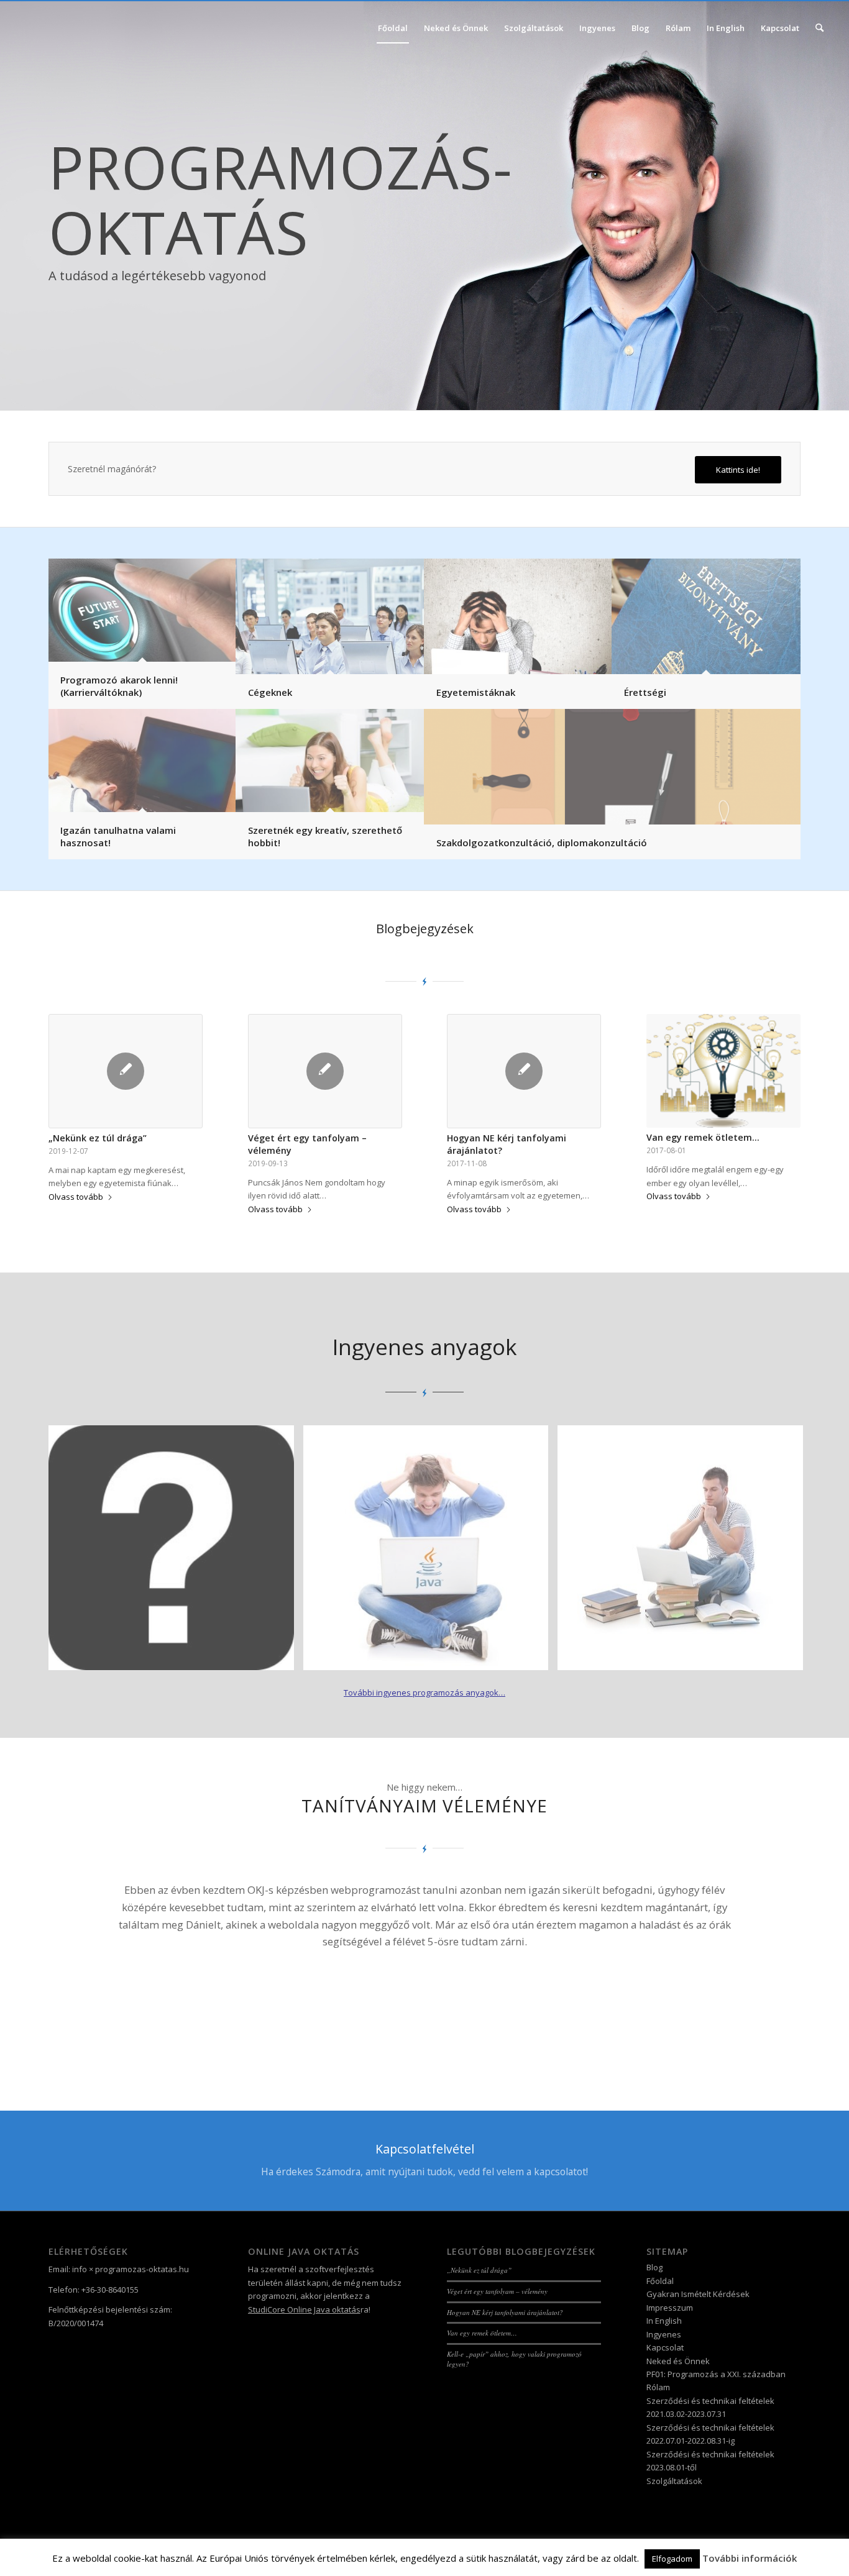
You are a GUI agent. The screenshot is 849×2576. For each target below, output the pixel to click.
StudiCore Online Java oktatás (304, 2309)
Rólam (658, 2387)
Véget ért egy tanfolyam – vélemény (497, 2291)
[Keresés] (819, 28)
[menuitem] (393, 28)
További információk (750, 2558)
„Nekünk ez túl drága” (98, 1138)
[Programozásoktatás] (76, 28)
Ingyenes (664, 2334)
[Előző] (76, 1899)
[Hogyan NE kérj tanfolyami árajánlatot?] (524, 1071)
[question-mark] (176, 1553)
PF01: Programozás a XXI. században (716, 2374)
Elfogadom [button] (672, 2559)
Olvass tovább (76, 1197)
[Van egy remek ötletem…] (723, 1071)
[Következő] (773, 1899)
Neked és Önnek (678, 2361)
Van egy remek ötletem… (703, 1137)
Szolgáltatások (674, 2481)
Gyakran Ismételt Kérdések (698, 2294)
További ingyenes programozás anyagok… (424, 1692)
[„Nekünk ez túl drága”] (126, 1071)
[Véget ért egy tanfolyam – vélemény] (325, 1071)
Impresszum (670, 2308)
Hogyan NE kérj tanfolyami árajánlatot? (505, 2312)
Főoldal (660, 2281)
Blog (654, 2267)
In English (664, 2321)
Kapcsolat (665, 2347)
